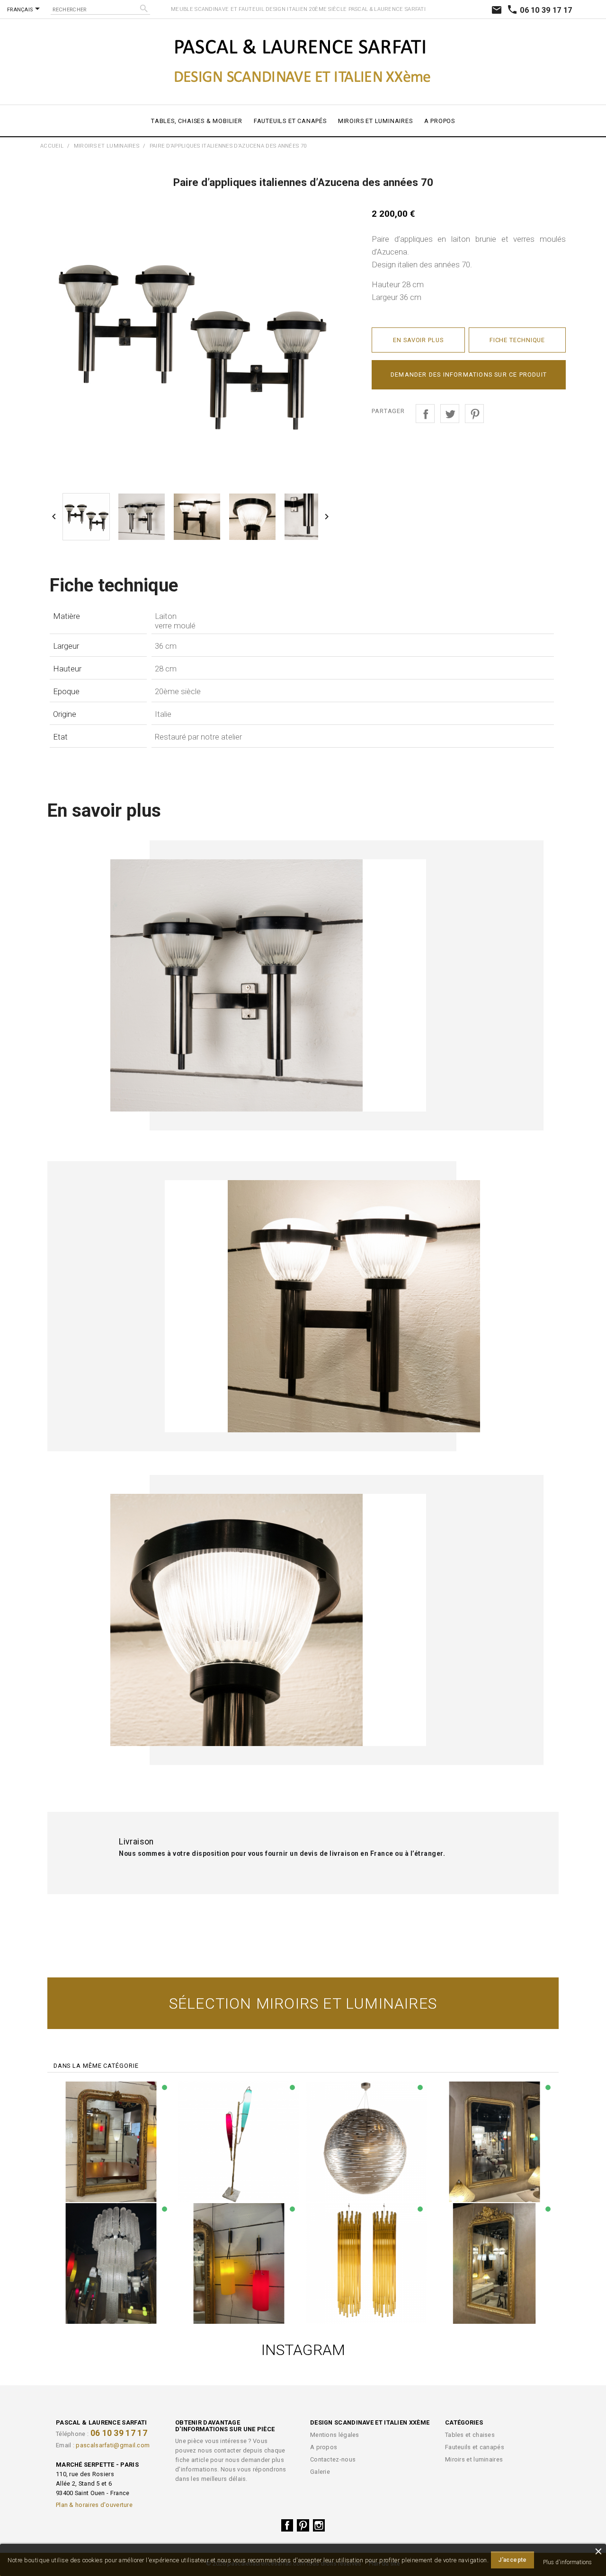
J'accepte (512, 2560)
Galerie (320, 2472)
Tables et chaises (470, 2435)
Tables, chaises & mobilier (197, 121)
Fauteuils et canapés (290, 121)
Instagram (319, 2525)
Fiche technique (517, 340)
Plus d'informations (567, 2562)
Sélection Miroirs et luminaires (303, 2003)
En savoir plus (418, 340)
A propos (440, 121)
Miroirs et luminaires (375, 121)
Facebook (287, 2525)
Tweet (450, 414)
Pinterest (474, 414)
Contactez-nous (333, 2459)
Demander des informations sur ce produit (469, 375)
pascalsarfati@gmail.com (113, 2445)
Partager (425, 414)
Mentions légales (335, 2435)
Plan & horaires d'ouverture (94, 2505)
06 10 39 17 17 (539, 10)
